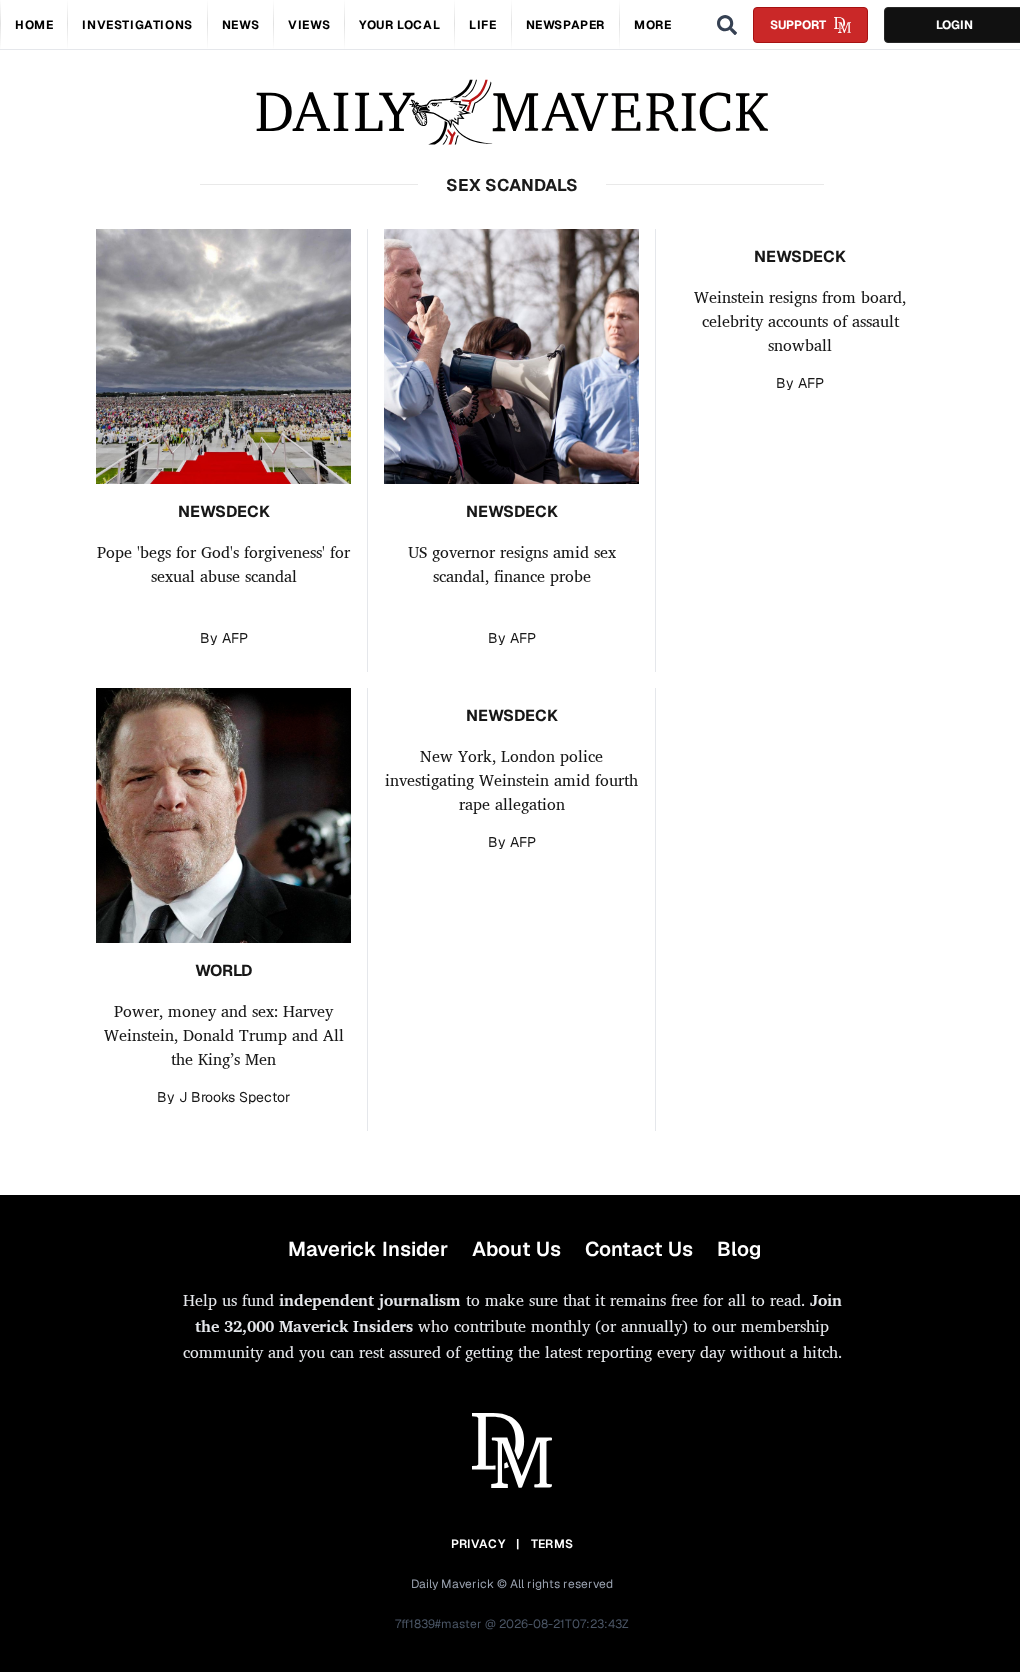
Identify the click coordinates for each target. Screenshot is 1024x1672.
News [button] (240, 25)
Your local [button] (399, 25)
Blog (739, 1249)
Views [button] (309, 25)
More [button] (652, 25)
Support (798, 25)
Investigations (137, 25)
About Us (516, 1249)
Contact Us (639, 1249)
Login (954, 25)
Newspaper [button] (565, 25)
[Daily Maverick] (512, 112)
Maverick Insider (368, 1249)
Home (34, 25)
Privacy (478, 1544)
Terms (552, 1544)
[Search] (727, 25)
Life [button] (482, 25)
